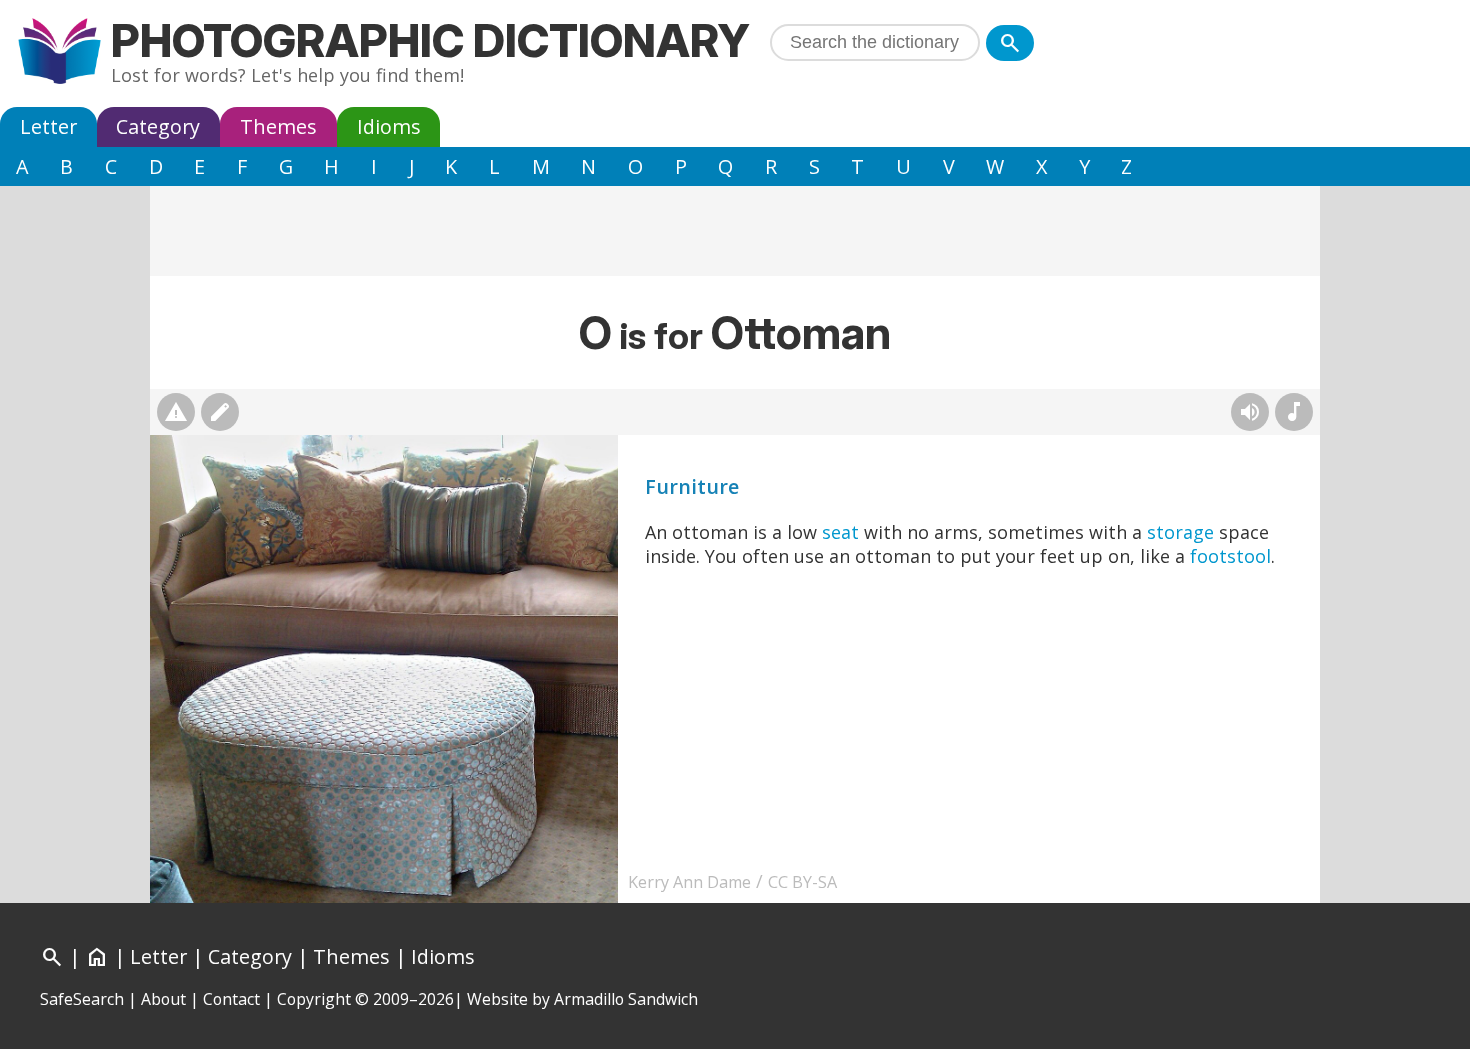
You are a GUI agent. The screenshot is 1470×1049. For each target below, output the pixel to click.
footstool (1230, 556)
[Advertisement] (735, 231)
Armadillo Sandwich (626, 999)
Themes (278, 126)
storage (1180, 532)
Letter (48, 126)
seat (840, 532)
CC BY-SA (802, 882)
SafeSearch (82, 999)
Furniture (692, 486)
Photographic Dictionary (430, 40)
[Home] (59, 53)
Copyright (314, 999)
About (163, 999)
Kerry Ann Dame (689, 882)
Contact (231, 999)
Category (158, 126)
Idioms (389, 126)
